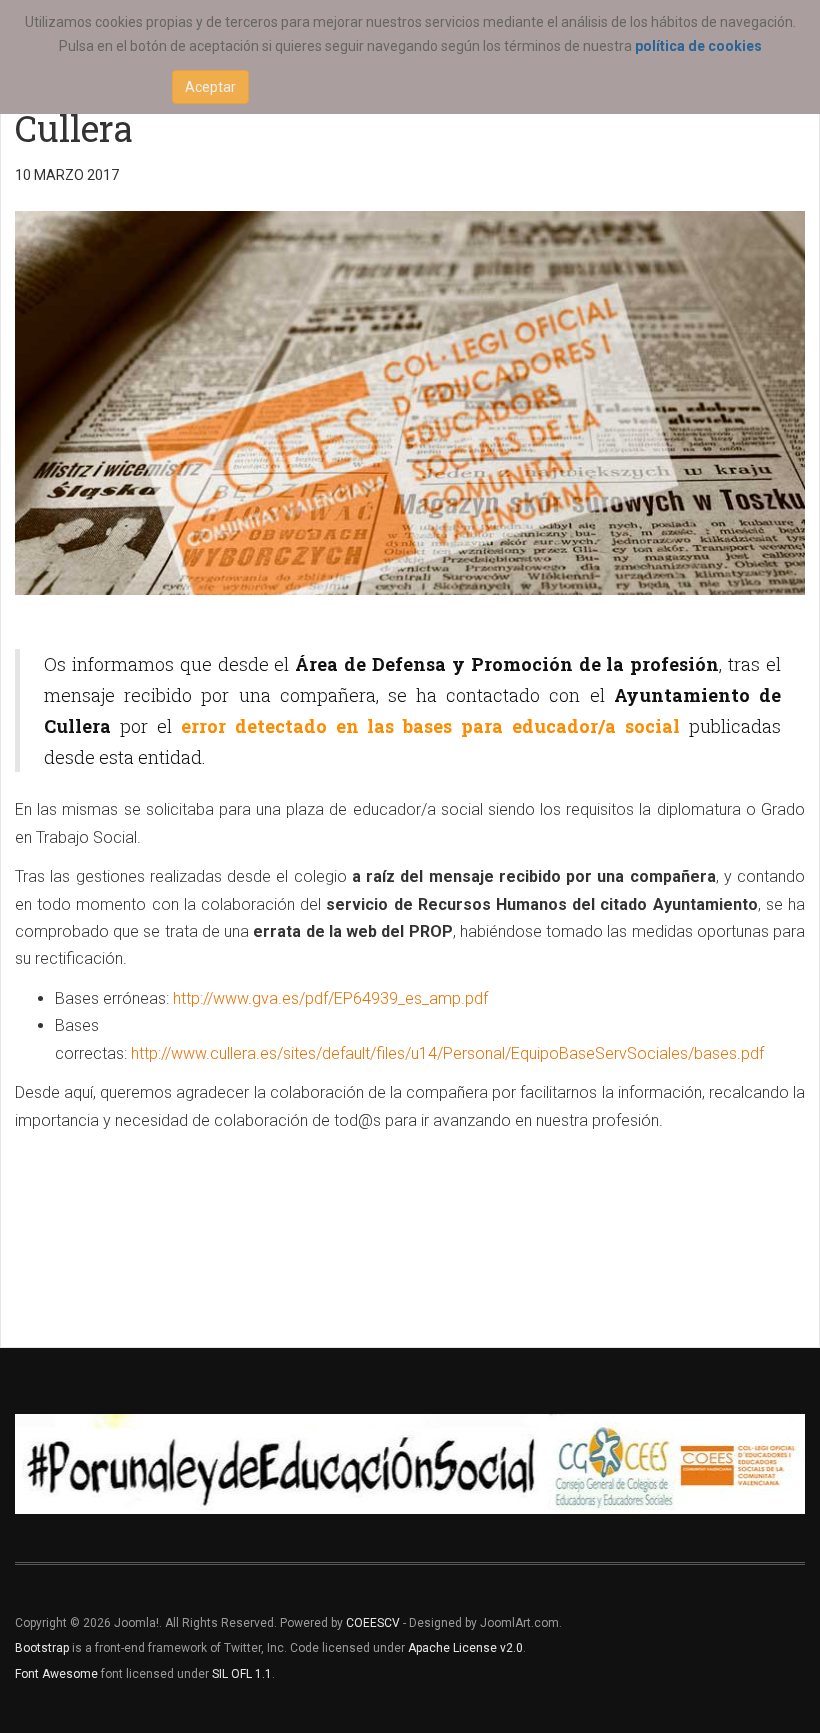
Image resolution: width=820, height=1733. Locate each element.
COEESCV (373, 1623)
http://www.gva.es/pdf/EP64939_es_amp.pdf (330, 998)
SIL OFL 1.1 (242, 1674)
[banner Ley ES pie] (410, 1464)
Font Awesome (56, 1674)
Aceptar (210, 87)
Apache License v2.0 (465, 1648)
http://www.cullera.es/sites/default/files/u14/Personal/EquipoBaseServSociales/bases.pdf (447, 1053)
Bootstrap (42, 1648)
